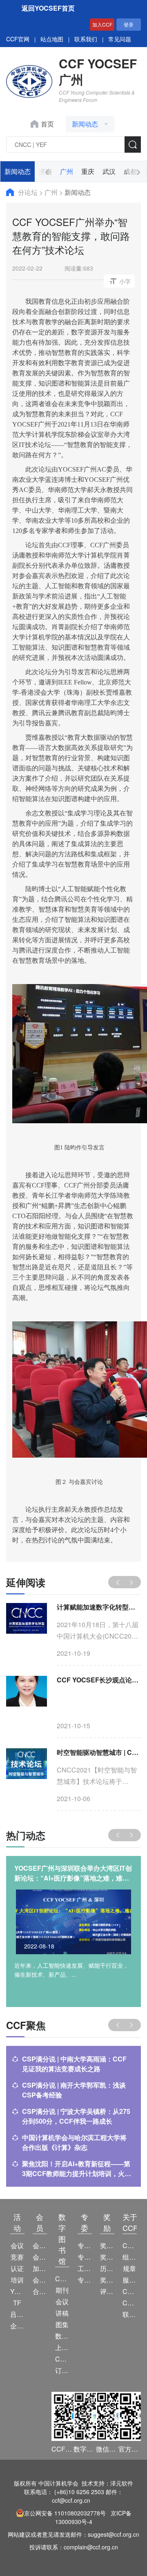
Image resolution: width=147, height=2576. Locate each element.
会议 (17, 2245)
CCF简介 (130, 2245)
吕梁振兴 (17, 2314)
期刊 (62, 2290)
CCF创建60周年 (130, 2303)
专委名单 (85, 2280)
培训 (17, 2280)
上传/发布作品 (62, 2347)
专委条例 (85, 2257)
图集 (62, 2324)
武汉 (109, 171)
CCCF (62, 2279)
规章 (129, 2268)
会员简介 (40, 2245)
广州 (67, 171)
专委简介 (85, 2245)
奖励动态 (107, 2245)
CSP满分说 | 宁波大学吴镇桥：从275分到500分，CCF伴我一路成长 (76, 2116)
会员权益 (40, 2257)
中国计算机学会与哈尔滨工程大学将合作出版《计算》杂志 (74, 2142)
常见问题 (120, 39)
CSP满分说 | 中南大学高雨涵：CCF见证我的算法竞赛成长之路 (74, 2064)
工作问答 (85, 2268)
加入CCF (102, 24)
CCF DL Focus (62, 2359)
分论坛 (29, 192)
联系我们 (86, 39)
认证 (17, 2268)
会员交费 (40, 2280)
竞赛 (17, 2257)
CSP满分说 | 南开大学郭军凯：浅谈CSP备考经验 (74, 2090)
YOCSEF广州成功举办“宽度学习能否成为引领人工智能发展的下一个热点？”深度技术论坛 (99, 1607)
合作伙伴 (40, 2291)
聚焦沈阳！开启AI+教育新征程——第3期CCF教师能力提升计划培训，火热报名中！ (77, 2169)
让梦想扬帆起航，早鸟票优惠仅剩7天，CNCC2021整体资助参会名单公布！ (99, 1752)
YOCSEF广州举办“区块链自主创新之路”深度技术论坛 (73, 1873)
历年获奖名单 (107, 2268)
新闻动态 (18, 171)
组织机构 (130, 2257)
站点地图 (52, 39)
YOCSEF (17, 2291)
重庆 (88, 171)
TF (17, 2303)
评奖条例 (107, 2291)
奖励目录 (107, 2257)
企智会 (17, 2326)
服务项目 (130, 2280)
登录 (129, 24)
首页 (47, 124)
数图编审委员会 (62, 2336)
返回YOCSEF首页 (48, 8)
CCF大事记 (130, 2291)
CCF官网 (18, 39)
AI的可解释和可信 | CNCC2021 (99, 1680)
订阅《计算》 (62, 2370)
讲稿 (62, 2313)
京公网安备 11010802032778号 (65, 2513)
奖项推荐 (107, 2280)
